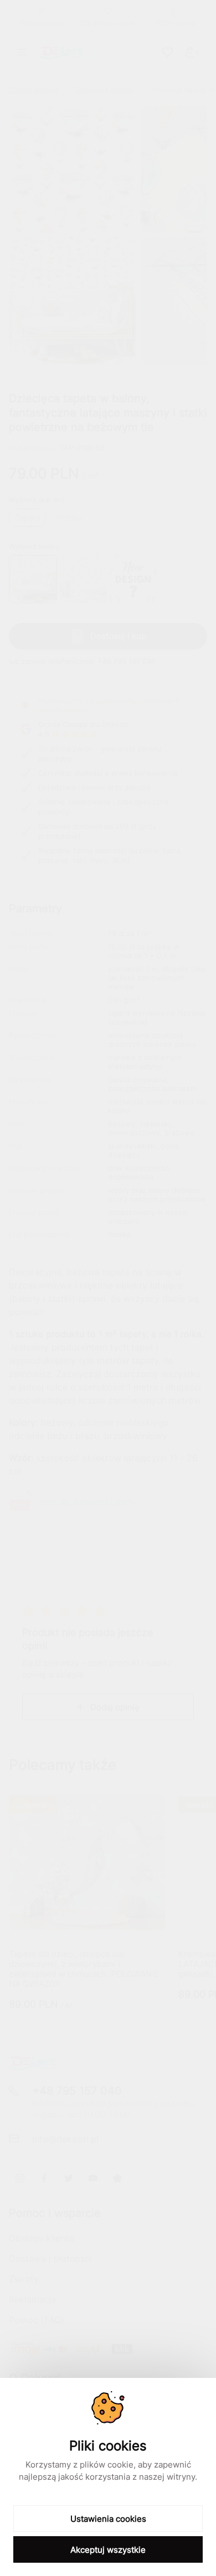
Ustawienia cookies (108, 2519)
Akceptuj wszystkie (108, 2550)
